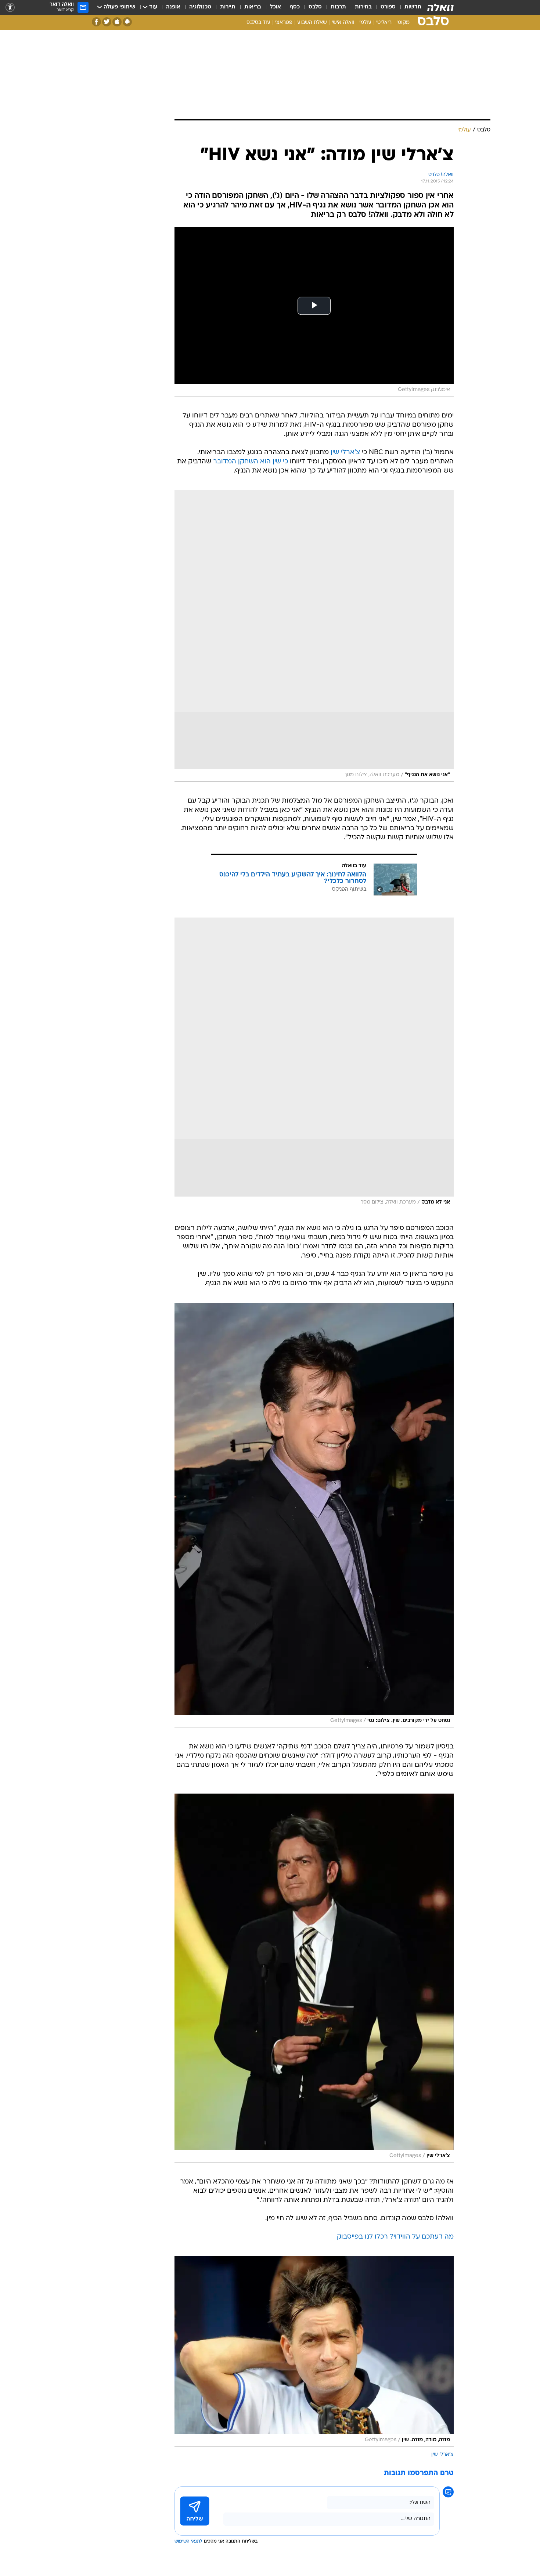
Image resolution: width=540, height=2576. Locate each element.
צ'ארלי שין (345, 453)
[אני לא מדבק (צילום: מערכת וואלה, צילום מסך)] (314, 1063)
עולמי (365, 23)
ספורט (388, 7)
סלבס (315, 7)
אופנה (173, 7)
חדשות (413, 7)
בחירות (363, 7)
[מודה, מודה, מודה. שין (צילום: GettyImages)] (314, 2351)
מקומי (403, 23)
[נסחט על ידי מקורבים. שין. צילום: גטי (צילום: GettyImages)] (314, 1515)
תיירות (228, 7)
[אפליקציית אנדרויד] (127, 22)
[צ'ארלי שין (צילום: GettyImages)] (314, 1978)
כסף (295, 7)
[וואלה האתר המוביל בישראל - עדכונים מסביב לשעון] (440, 7)
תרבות (338, 7)
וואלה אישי (343, 23)
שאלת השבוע (312, 23)
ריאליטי (384, 23)
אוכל (276, 7)
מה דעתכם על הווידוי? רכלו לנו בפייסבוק (395, 2237)
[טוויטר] (107, 22)
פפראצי (284, 23)
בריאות (253, 7)
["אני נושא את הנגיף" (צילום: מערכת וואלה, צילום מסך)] (314, 636)
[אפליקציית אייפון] (117, 22)
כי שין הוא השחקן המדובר (251, 462)
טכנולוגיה (200, 7)
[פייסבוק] (96, 22)
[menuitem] (408, 7)
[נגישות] (10, 8)
